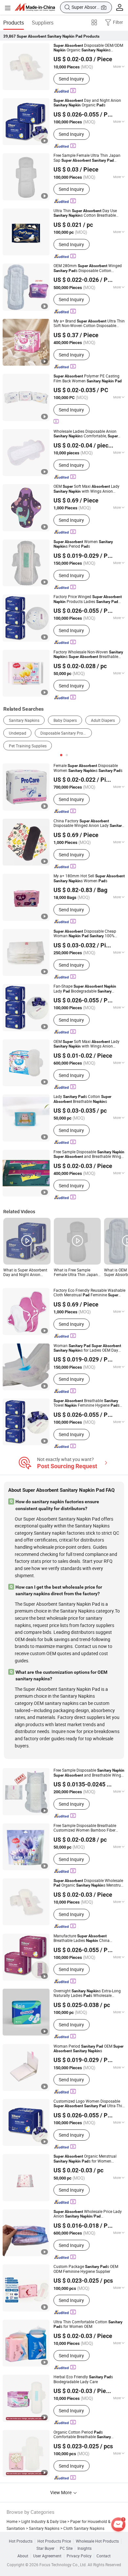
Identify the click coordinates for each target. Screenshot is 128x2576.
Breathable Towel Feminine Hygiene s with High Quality (86, 1403)
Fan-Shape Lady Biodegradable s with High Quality (85, 989)
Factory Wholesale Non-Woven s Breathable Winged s (88, 655)
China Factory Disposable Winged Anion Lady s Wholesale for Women (89, 823)
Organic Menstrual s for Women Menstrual (85, 2159)
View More (61, 2492)
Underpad (18, 733)
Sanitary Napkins (24, 720)
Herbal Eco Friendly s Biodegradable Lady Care (83, 2379)
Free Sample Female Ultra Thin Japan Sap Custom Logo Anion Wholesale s (87, 158)
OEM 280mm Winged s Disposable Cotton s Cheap (88, 268)
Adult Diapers (103, 720)
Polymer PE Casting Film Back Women (88, 379)
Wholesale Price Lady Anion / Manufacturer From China (88, 2214)
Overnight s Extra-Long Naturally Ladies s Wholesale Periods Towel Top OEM (89, 1993)
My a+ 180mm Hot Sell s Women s (89, 878)
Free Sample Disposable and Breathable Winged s (89, 1154)
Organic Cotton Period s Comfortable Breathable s (82, 2435)
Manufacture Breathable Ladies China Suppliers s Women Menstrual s (88, 1938)
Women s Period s (83, 544)
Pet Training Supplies (28, 746)
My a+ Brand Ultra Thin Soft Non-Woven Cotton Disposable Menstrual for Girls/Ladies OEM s (89, 324)
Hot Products (21, 2541)
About (23, 2556)
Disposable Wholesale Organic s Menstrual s (89, 1883)
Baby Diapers (65, 720)
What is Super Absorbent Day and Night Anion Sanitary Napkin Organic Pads (25, 1273)
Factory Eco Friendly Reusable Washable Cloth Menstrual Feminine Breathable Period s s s (89, 1293)
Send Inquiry (71, 79)
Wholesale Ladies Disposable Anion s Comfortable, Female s (86, 434)
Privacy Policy (79, 2556)
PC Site (66, 2549)
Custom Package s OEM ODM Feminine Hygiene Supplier (86, 2269)
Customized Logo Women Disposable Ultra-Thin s (89, 2104)
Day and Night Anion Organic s (87, 103)
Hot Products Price (54, 2541)
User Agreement (47, 2556)
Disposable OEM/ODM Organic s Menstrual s (88, 48)
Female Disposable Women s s (88, 768)
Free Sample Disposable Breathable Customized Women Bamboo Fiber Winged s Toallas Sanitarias (85, 1828)
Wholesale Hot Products (97, 2541)
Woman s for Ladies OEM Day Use (87, 1348)
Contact (104, 2556)
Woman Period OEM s (88, 2049)
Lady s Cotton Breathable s (82, 1099)
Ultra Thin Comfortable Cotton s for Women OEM (88, 2324)
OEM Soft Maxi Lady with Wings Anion (86, 489)
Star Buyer (45, 2549)
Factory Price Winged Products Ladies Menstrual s (88, 599)
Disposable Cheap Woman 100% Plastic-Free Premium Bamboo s (88, 934)
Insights (85, 2549)
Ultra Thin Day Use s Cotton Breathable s (85, 213)
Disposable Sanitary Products (66, 733)
